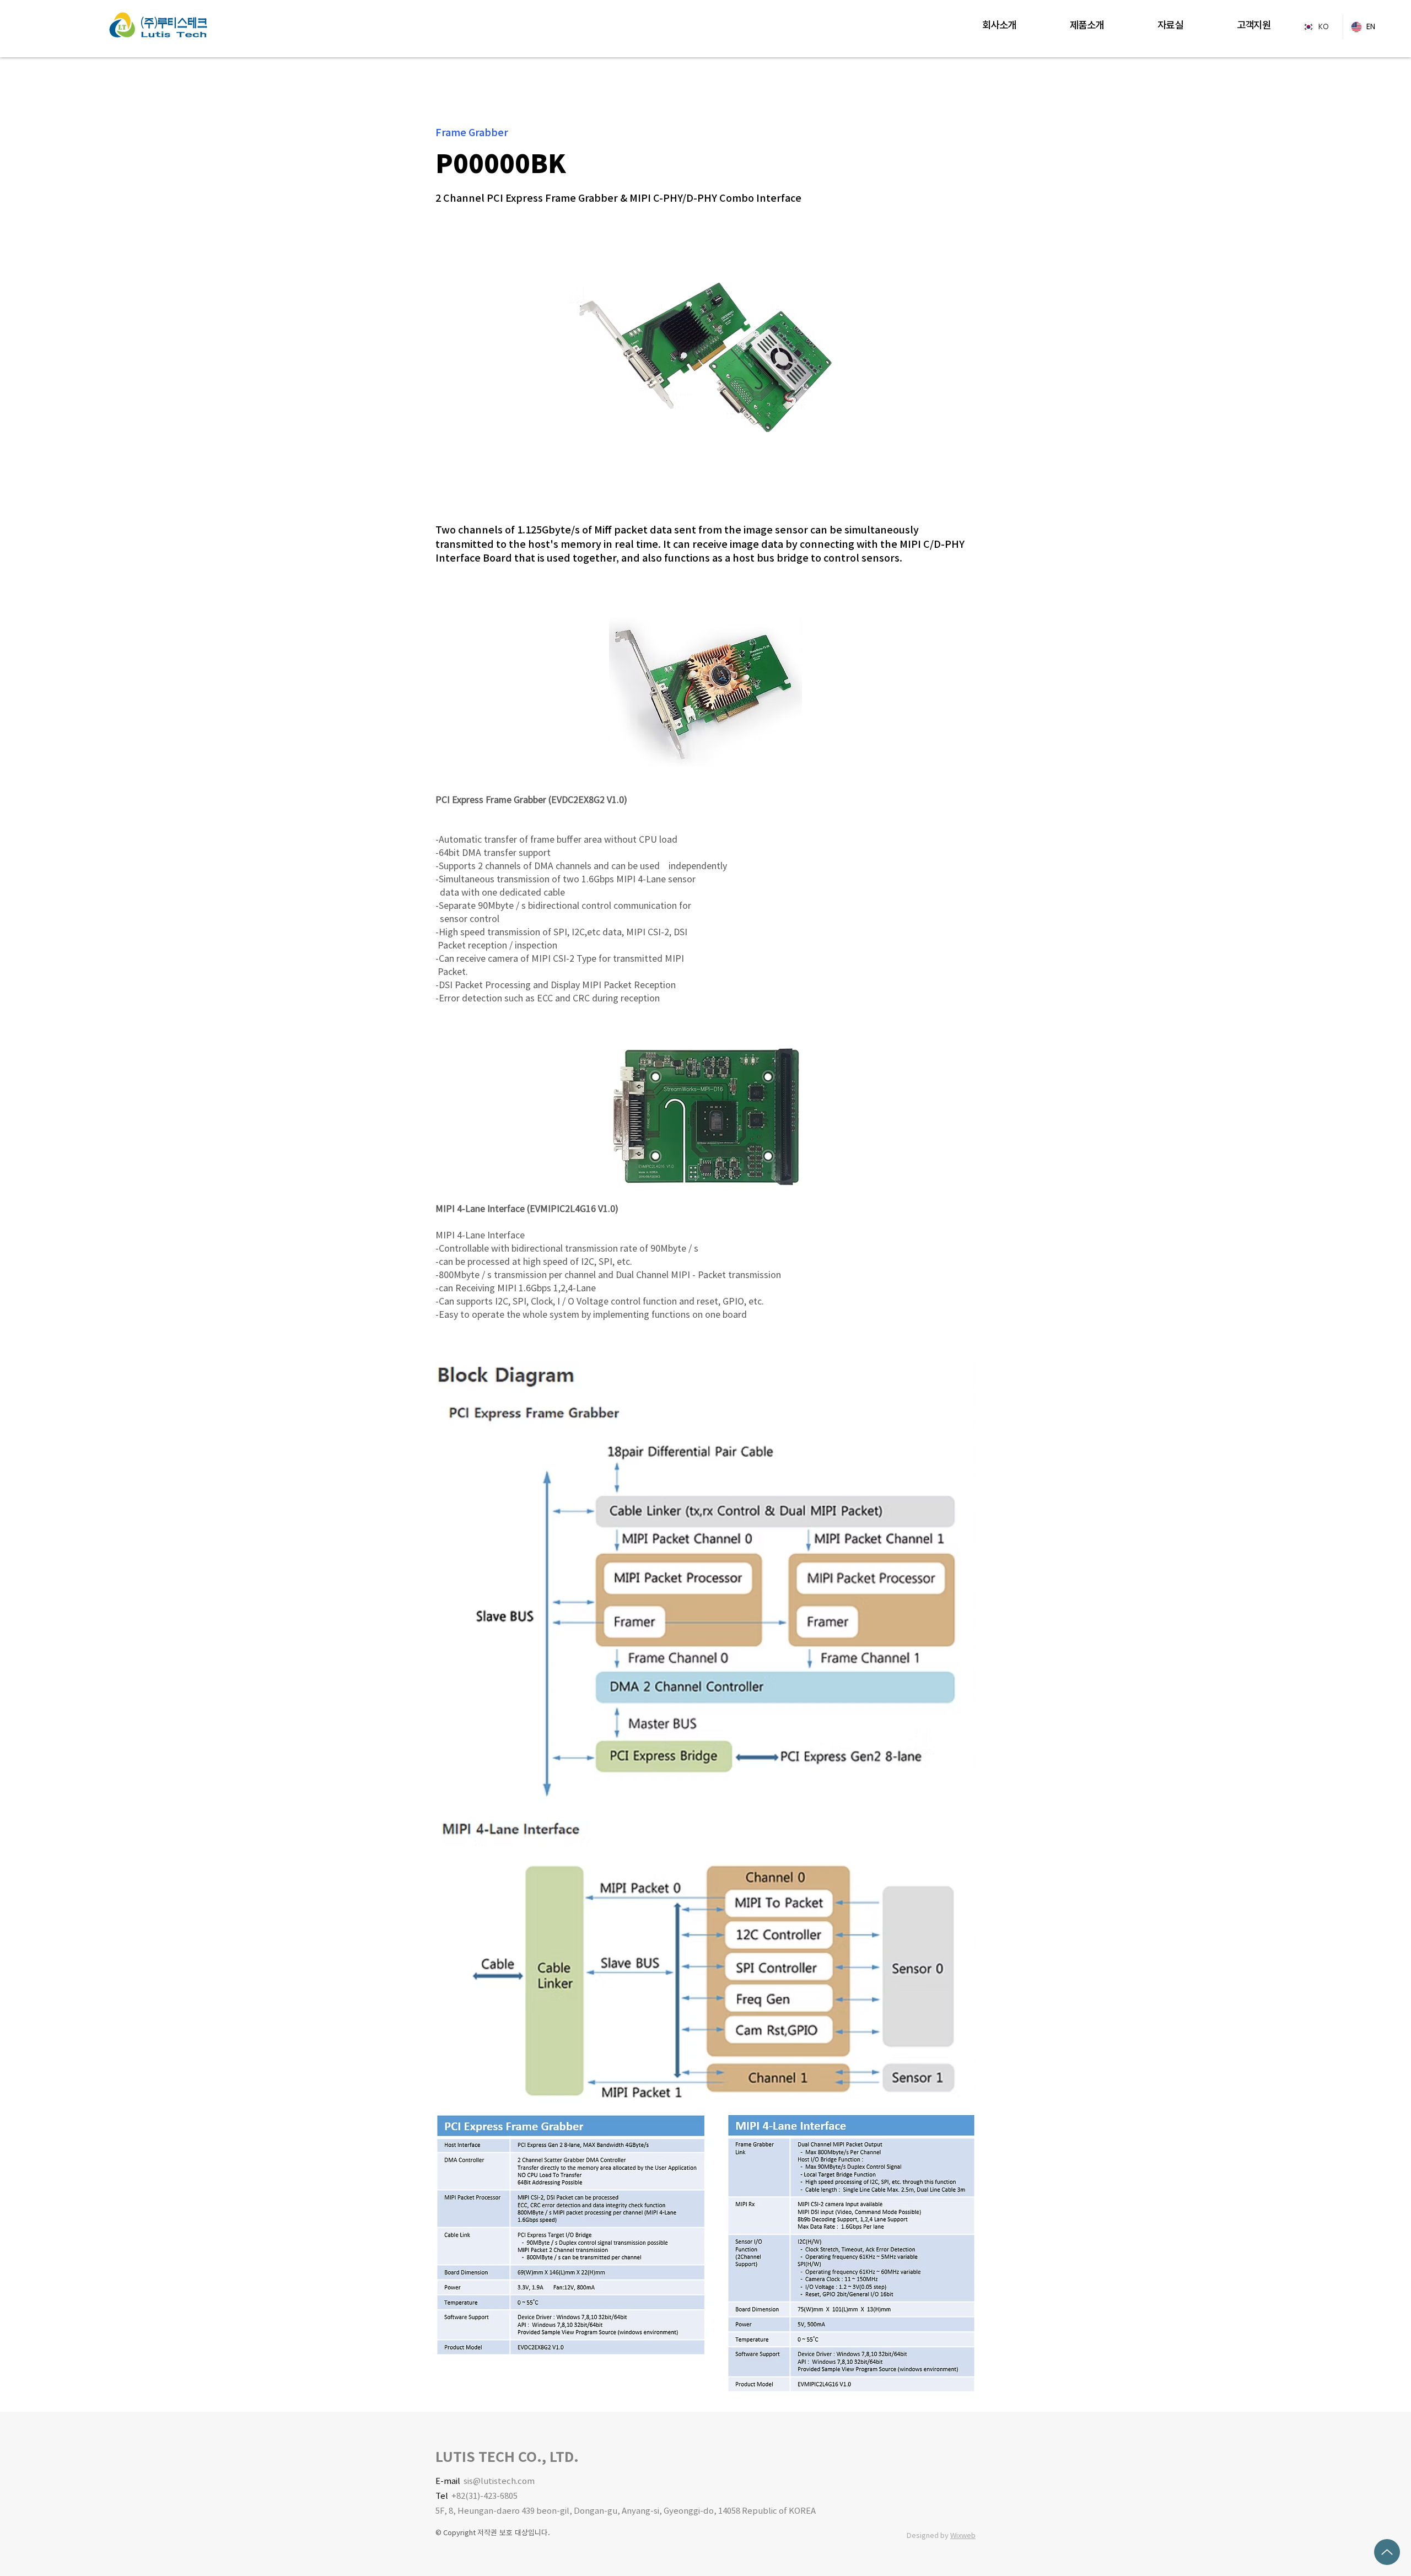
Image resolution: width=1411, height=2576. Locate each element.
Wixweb (963, 2535)
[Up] (1387, 2552)
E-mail (449, 2481)
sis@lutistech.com (499, 2481)
